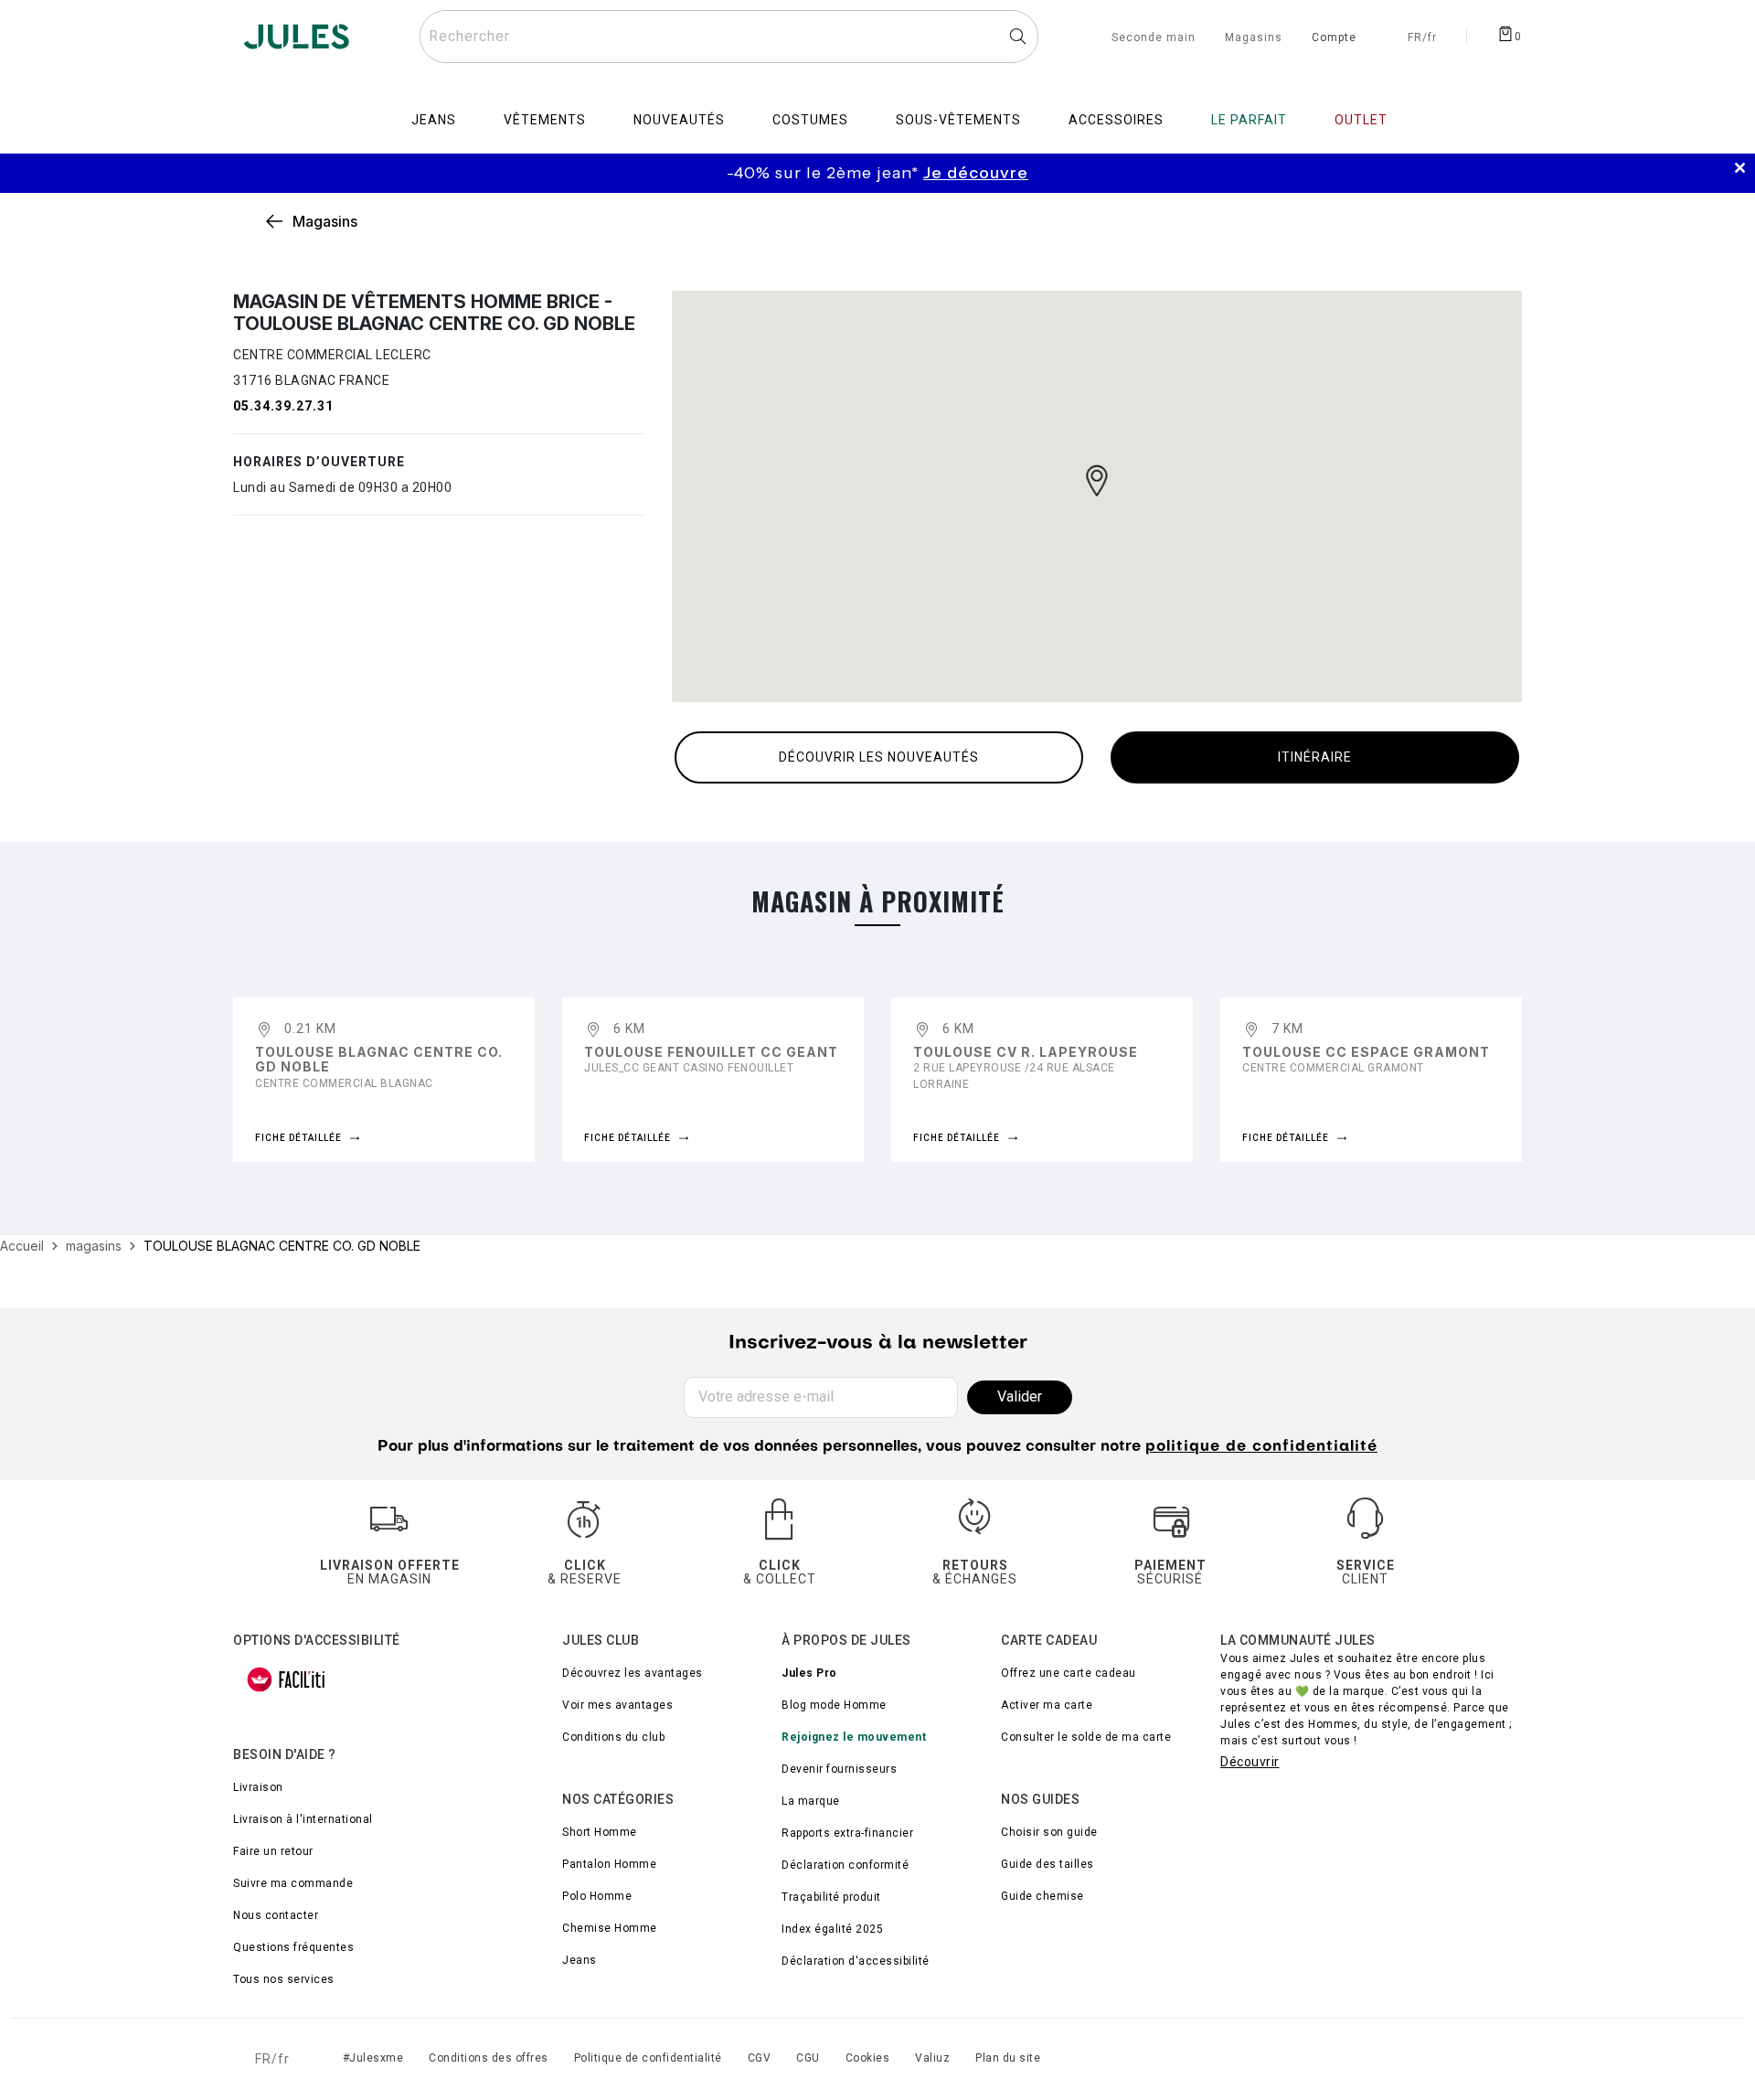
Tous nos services (284, 1979)
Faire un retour (273, 1851)
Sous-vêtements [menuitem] (958, 120)
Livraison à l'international (303, 1819)
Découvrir (1250, 1762)
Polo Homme (597, 1896)
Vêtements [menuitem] (545, 120)
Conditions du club (613, 1737)
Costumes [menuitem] (810, 120)
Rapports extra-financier (847, 1833)
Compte (1334, 38)
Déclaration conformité (845, 1865)
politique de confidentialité (1261, 1447)
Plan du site (1008, 2058)
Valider (1020, 1396)
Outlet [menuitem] (1361, 120)
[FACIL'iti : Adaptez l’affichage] (286, 1679)
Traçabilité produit (831, 1897)
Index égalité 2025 (832, 1929)
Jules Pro (809, 1673)
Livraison (258, 1787)
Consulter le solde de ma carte (1086, 1737)
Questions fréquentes (293, 1947)
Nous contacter (276, 1915)
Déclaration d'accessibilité (856, 1961)
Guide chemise (1042, 1896)
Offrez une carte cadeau (1069, 1673)
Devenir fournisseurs (839, 1769)
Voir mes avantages (617, 1705)
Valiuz (932, 2058)
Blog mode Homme (834, 1705)
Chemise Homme (610, 1928)
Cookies (868, 2058)
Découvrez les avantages (633, 1673)
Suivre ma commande (293, 1883)
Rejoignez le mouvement (854, 1737)
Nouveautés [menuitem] (679, 120)
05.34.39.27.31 (283, 406)
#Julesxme (373, 2058)
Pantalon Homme (609, 1864)
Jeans (580, 1960)
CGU (808, 2058)
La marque (811, 1801)
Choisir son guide (1049, 1832)
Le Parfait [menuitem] (1249, 120)
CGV (760, 2058)
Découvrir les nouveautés (879, 757)
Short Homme (600, 1832)
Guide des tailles (1048, 1864)
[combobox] (729, 37)
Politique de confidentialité (648, 2058)
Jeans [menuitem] (434, 120)
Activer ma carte (1047, 1705)
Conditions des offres (489, 2058)
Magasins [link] (325, 221)
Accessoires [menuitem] (1116, 120)
